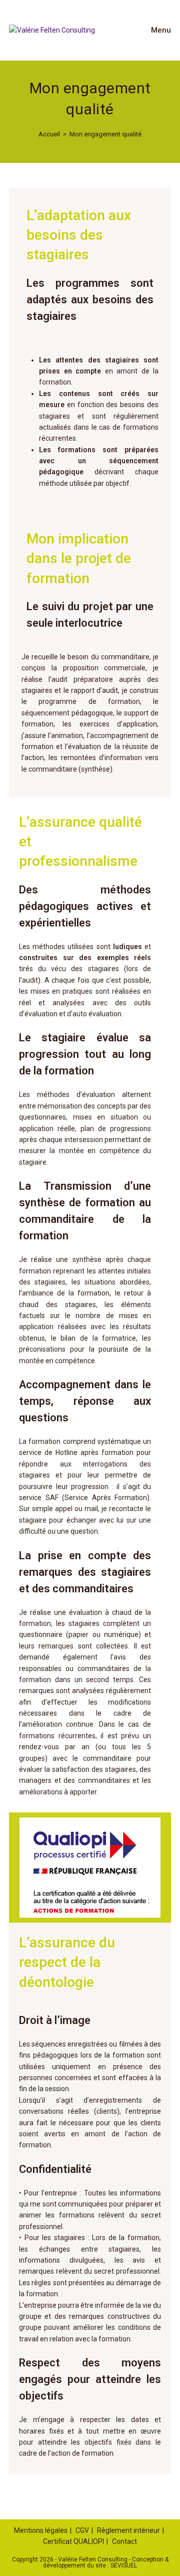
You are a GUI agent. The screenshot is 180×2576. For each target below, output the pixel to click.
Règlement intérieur (128, 2530)
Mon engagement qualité (105, 134)
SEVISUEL (124, 2565)
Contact (124, 2541)
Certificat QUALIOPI (73, 2541)
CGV (82, 2530)
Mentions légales (41, 2530)
